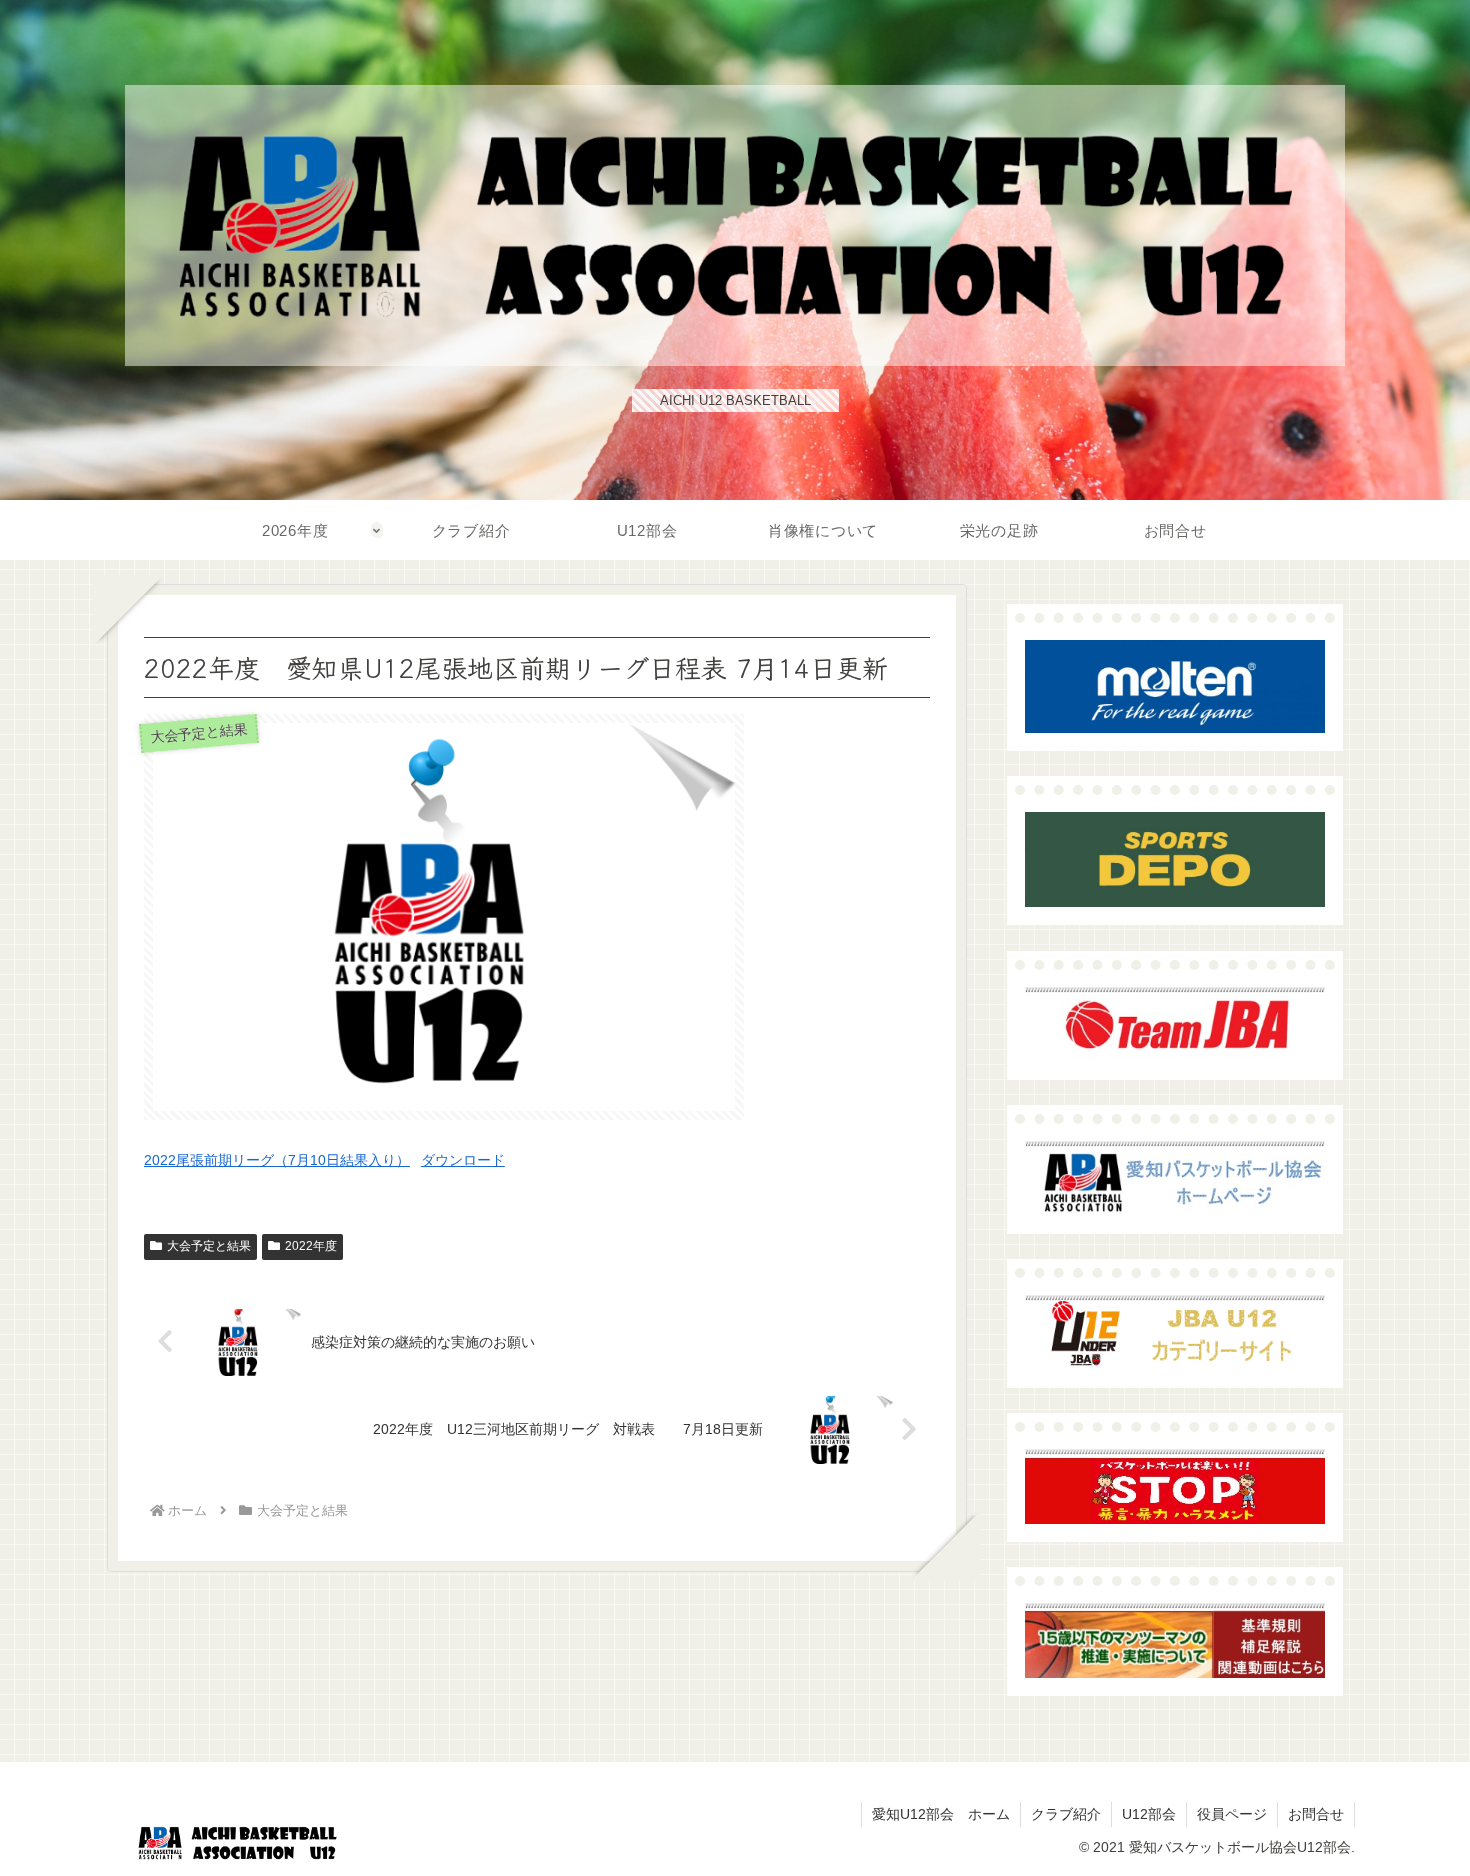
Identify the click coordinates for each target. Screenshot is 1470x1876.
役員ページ (1232, 1814)
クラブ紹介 (1066, 1814)
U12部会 (1149, 1814)
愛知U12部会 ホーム (941, 1814)
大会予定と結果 (209, 1246)
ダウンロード (463, 1160)
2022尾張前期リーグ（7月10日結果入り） (277, 1160)
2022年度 (311, 1246)
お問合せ (1316, 1814)
